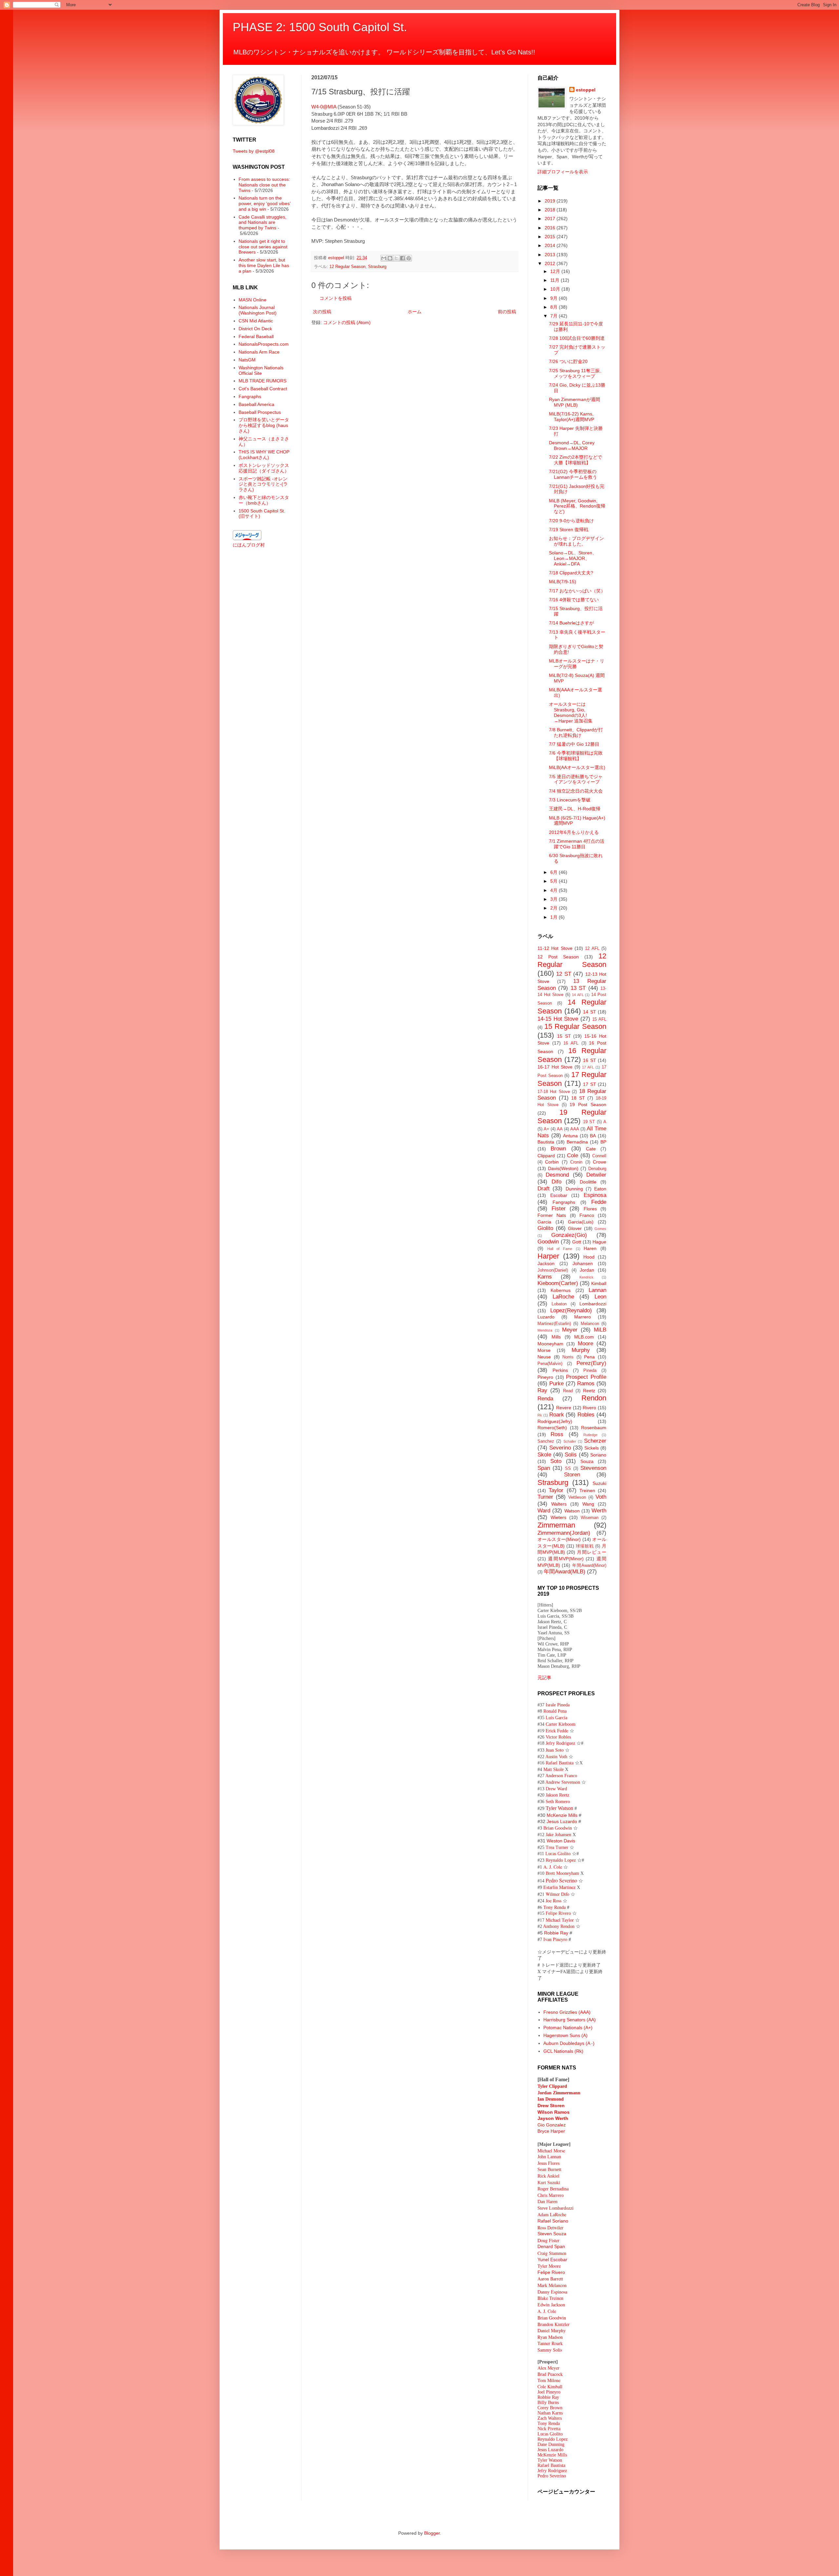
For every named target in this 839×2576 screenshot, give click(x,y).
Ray (542, 1390)
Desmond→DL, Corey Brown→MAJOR (572, 445)
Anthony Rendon (559, 1926)
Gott (577, 1242)
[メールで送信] (384, 258)
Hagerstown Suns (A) (566, 2035)
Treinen (587, 1490)
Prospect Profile (586, 1377)
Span (544, 1468)
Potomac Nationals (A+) (568, 2028)
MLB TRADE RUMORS (263, 381)
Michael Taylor (560, 1920)
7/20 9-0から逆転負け (571, 521)
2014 (551, 245)
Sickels (592, 1448)
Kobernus (561, 1290)
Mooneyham (550, 1344)
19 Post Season (588, 1105)
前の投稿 (507, 312)
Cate (591, 1149)
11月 (556, 280)
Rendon (594, 1398)
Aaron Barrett (550, 2279)
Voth (601, 1497)
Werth (599, 1511)
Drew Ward (556, 1789)
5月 (555, 881)
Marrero (583, 1317)
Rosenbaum (594, 1428)
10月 (556, 289)
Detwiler (596, 1175)
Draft (544, 1189)
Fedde (599, 1202)
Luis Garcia (556, 1718)
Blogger (432, 2533)
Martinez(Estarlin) (554, 1324)
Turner (545, 1497)
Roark (557, 1415)
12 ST (564, 974)
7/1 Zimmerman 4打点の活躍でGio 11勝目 (577, 844)
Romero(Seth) (552, 1428)
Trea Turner (557, 1847)
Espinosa (595, 1195)
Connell (599, 1156)
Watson (572, 1511)
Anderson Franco (561, 1776)
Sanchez (546, 1441)
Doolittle (588, 1182)
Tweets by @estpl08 (254, 151)
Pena (589, 1357)
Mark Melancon (552, 2285)
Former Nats (552, 1215)
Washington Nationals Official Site (261, 370)
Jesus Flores (548, 2163)
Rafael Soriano (553, 2221)
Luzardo (546, 1317)
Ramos (586, 1384)
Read (568, 1391)
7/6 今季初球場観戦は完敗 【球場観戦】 (576, 756)
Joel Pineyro (549, 2392)
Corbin (552, 1162)
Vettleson (577, 1497)
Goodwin (548, 1242)
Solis (571, 1455)
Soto (556, 1461)
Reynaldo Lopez (561, 1860)
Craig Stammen (552, 2253)
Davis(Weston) (563, 1168)
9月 (555, 298)
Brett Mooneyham (562, 1873)
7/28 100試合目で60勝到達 (577, 338)
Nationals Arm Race (259, 352)
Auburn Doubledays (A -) (569, 2043)
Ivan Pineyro (555, 1939)
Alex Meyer (548, 2368)
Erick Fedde (557, 1730)
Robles (586, 1415)
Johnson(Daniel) (553, 1270)
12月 (556, 271)
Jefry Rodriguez (560, 1743)
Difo (556, 1182)
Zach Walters (550, 2418)
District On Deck (255, 329)
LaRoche (563, 1297)
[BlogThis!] (390, 258)
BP (603, 1142)
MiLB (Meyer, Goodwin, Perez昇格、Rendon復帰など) (577, 506)
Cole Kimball (550, 2386)
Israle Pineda (558, 1705)
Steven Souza (552, 2234)
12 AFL (592, 949)
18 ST (578, 1098)
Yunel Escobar (552, 2259)
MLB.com (584, 1337)
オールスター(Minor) (559, 1539)
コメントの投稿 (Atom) (347, 322)
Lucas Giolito (558, 1854)
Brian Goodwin (558, 1828)
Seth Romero (558, 1802)
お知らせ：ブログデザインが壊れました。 (576, 541)
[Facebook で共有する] (402, 258)
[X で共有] (396, 258)
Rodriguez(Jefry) (555, 1421)
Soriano (598, 1455)
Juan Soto (555, 1750)
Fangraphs (250, 396)
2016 (551, 228)
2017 (551, 219)
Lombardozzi (593, 1304)
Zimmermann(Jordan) (564, 1533)
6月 (555, 872)
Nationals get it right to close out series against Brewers (263, 247)
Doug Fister (548, 2240)
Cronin (576, 1162)
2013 (551, 255)
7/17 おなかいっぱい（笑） (577, 591)
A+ (546, 1129)
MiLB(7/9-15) (563, 582)
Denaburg (597, 1169)
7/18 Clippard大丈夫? (571, 573)
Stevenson (593, 1468)
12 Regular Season (347, 267)
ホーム (415, 312)
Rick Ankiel (548, 2176)
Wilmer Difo (557, 1894)
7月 (555, 316)
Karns (545, 1277)
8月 (555, 307)
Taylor (556, 1490)
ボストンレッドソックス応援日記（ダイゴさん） (264, 468)
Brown (558, 1149)
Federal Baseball (256, 336)
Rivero (589, 1408)
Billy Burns (548, 2403)
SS (568, 1469)
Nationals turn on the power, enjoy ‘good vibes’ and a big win (264, 203)
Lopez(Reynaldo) (571, 1310)
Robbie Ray (556, 1933)
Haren (590, 1248)
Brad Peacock (550, 2374)
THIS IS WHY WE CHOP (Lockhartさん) (264, 455)
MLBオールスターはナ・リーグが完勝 (577, 664)
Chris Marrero (551, 2195)
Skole (544, 1455)
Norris (568, 1357)
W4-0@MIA (324, 107)
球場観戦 (585, 1546)
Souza (587, 1461)
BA (593, 1136)
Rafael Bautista (560, 1763)
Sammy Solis (550, 2350)
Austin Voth (556, 1757)
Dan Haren (547, 2202)
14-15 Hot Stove (558, 1019)
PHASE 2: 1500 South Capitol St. (320, 27)
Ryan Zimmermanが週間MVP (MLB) (575, 402)
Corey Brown (550, 2408)
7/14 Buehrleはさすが (571, 623)
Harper (548, 1256)
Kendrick (586, 1277)
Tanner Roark (550, 2343)
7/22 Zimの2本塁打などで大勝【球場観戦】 (576, 460)
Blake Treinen (550, 2298)
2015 (551, 237)
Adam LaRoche (552, 2214)
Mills (556, 1337)
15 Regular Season (575, 1026)
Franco (587, 1215)
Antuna (570, 1136)
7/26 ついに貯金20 (568, 361)
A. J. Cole (553, 1867)
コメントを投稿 (336, 298)
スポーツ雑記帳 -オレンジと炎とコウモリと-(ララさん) (263, 484)
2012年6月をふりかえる (574, 832)
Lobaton (559, 1304)
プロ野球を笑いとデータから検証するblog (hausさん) (264, 425)
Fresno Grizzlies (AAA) (567, 2012)
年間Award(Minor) (589, 1566)
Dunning (574, 1189)
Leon (600, 1297)
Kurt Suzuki (549, 2183)
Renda (545, 1399)
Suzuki (599, 1483)
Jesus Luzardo (562, 1821)
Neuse (544, 1357)
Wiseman (590, 1518)
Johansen (583, 1263)
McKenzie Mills (562, 1815)
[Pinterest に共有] (409, 258)
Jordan (587, 1270)
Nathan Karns (550, 2413)
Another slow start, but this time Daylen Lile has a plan (264, 265)
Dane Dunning (551, 2444)
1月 (555, 917)
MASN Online (253, 300)
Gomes (600, 1229)
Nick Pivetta (549, 2429)
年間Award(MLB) (565, 1572)
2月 (555, 908)
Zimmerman (556, 1525)
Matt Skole (554, 1769)
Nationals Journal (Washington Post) (258, 310)
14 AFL (578, 995)
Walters (559, 1504)
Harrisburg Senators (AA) (570, 2020)
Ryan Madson (550, 2337)
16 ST (590, 1060)
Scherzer (595, 1441)
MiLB (600, 1330)
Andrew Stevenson (563, 1782)
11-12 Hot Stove (555, 948)
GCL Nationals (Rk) (563, 2051)
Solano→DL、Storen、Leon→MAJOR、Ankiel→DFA (573, 558)
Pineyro (545, 1377)
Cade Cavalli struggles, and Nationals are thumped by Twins (263, 222)
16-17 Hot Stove (555, 1067)
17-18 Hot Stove (554, 1092)
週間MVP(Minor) (566, 1559)
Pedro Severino (561, 1880)
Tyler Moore (549, 2266)
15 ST (564, 1036)
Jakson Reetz (557, 1795)
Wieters (558, 1517)
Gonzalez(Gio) (569, 1235)
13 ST (578, 988)
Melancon (590, 1324)
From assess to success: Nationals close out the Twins (264, 185)
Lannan (597, 1290)
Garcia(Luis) (581, 1222)
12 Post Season (558, 957)
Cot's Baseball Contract (263, 389)
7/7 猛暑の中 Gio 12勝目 (574, 744)
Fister (559, 1209)
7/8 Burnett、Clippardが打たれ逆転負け (576, 732)
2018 (551, 210)
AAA (575, 1129)
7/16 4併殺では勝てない (574, 600)
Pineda (590, 1371)
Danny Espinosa (552, 2292)
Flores (590, 1209)
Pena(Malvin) (550, 1364)
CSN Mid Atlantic (256, 321)
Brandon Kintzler (554, 2324)
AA (560, 1129)
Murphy (581, 1350)
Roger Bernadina (553, 2189)
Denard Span (551, 2246)
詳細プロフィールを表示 (563, 172)
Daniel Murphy (552, 2330)
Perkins (560, 1370)
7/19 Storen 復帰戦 (569, 529)
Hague (599, 1242)
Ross (557, 1434)
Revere (564, 1408)
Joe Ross (554, 1901)
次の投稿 (322, 312)
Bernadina (577, 1142)
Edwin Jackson (551, 2305)
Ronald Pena (555, 1711)
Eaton (600, 1189)
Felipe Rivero (558, 1913)
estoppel (586, 90)
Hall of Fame (560, 1249)
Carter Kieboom (561, 1724)
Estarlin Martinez (559, 1887)
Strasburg (377, 267)
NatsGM (247, 360)
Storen (572, 1475)
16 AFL (571, 1043)
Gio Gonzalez (552, 2125)
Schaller (570, 1441)
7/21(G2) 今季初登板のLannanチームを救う (573, 474)
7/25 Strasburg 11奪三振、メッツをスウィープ (577, 373)
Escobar (559, 1195)
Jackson (546, 1263)
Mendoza (545, 1330)
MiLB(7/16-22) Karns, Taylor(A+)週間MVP (572, 417)
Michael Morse (551, 2151)
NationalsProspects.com (264, 344)
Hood (589, 1257)
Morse (544, 1350)
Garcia (544, 1222)
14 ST (590, 1012)
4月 (555, 890)
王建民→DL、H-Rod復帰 (575, 809)
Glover (575, 1228)
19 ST (589, 1122)
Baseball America (256, 404)
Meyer (570, 1330)
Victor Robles (558, 1737)
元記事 (544, 1677)
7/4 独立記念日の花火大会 (576, 791)
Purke (556, 1384)
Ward (544, 1511)
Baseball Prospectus (260, 412)
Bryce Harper (551, 2131)
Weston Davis (561, 1841)
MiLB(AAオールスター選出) (577, 767)
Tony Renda (549, 2423)
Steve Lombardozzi (556, 2208)
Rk (540, 1415)
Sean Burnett (549, 2170)
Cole (573, 1155)
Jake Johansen (558, 1835)
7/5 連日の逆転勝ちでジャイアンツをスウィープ (576, 779)
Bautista (546, 1142)
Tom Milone (549, 2380)
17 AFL (588, 1067)
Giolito (545, 1228)
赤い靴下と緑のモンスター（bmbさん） (264, 500)
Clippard (546, 1156)
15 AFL (599, 1019)
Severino (560, 1448)
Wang (588, 1504)
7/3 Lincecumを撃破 (570, 800)
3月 (555, 899)
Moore (585, 1344)
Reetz (589, 1391)
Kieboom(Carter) (558, 1283)
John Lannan (549, 2157)
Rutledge (590, 1435)
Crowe (600, 1162)
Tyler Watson (559, 1808)
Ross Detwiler (550, 2228)
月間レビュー (592, 1552)
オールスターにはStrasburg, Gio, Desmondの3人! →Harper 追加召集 (571, 712)
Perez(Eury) (591, 1363)
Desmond (557, 1175)
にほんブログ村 (249, 545)
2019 (551, 201)
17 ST (590, 1084)
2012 (551, 263)
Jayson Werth (553, 2118)
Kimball (599, 1283)
